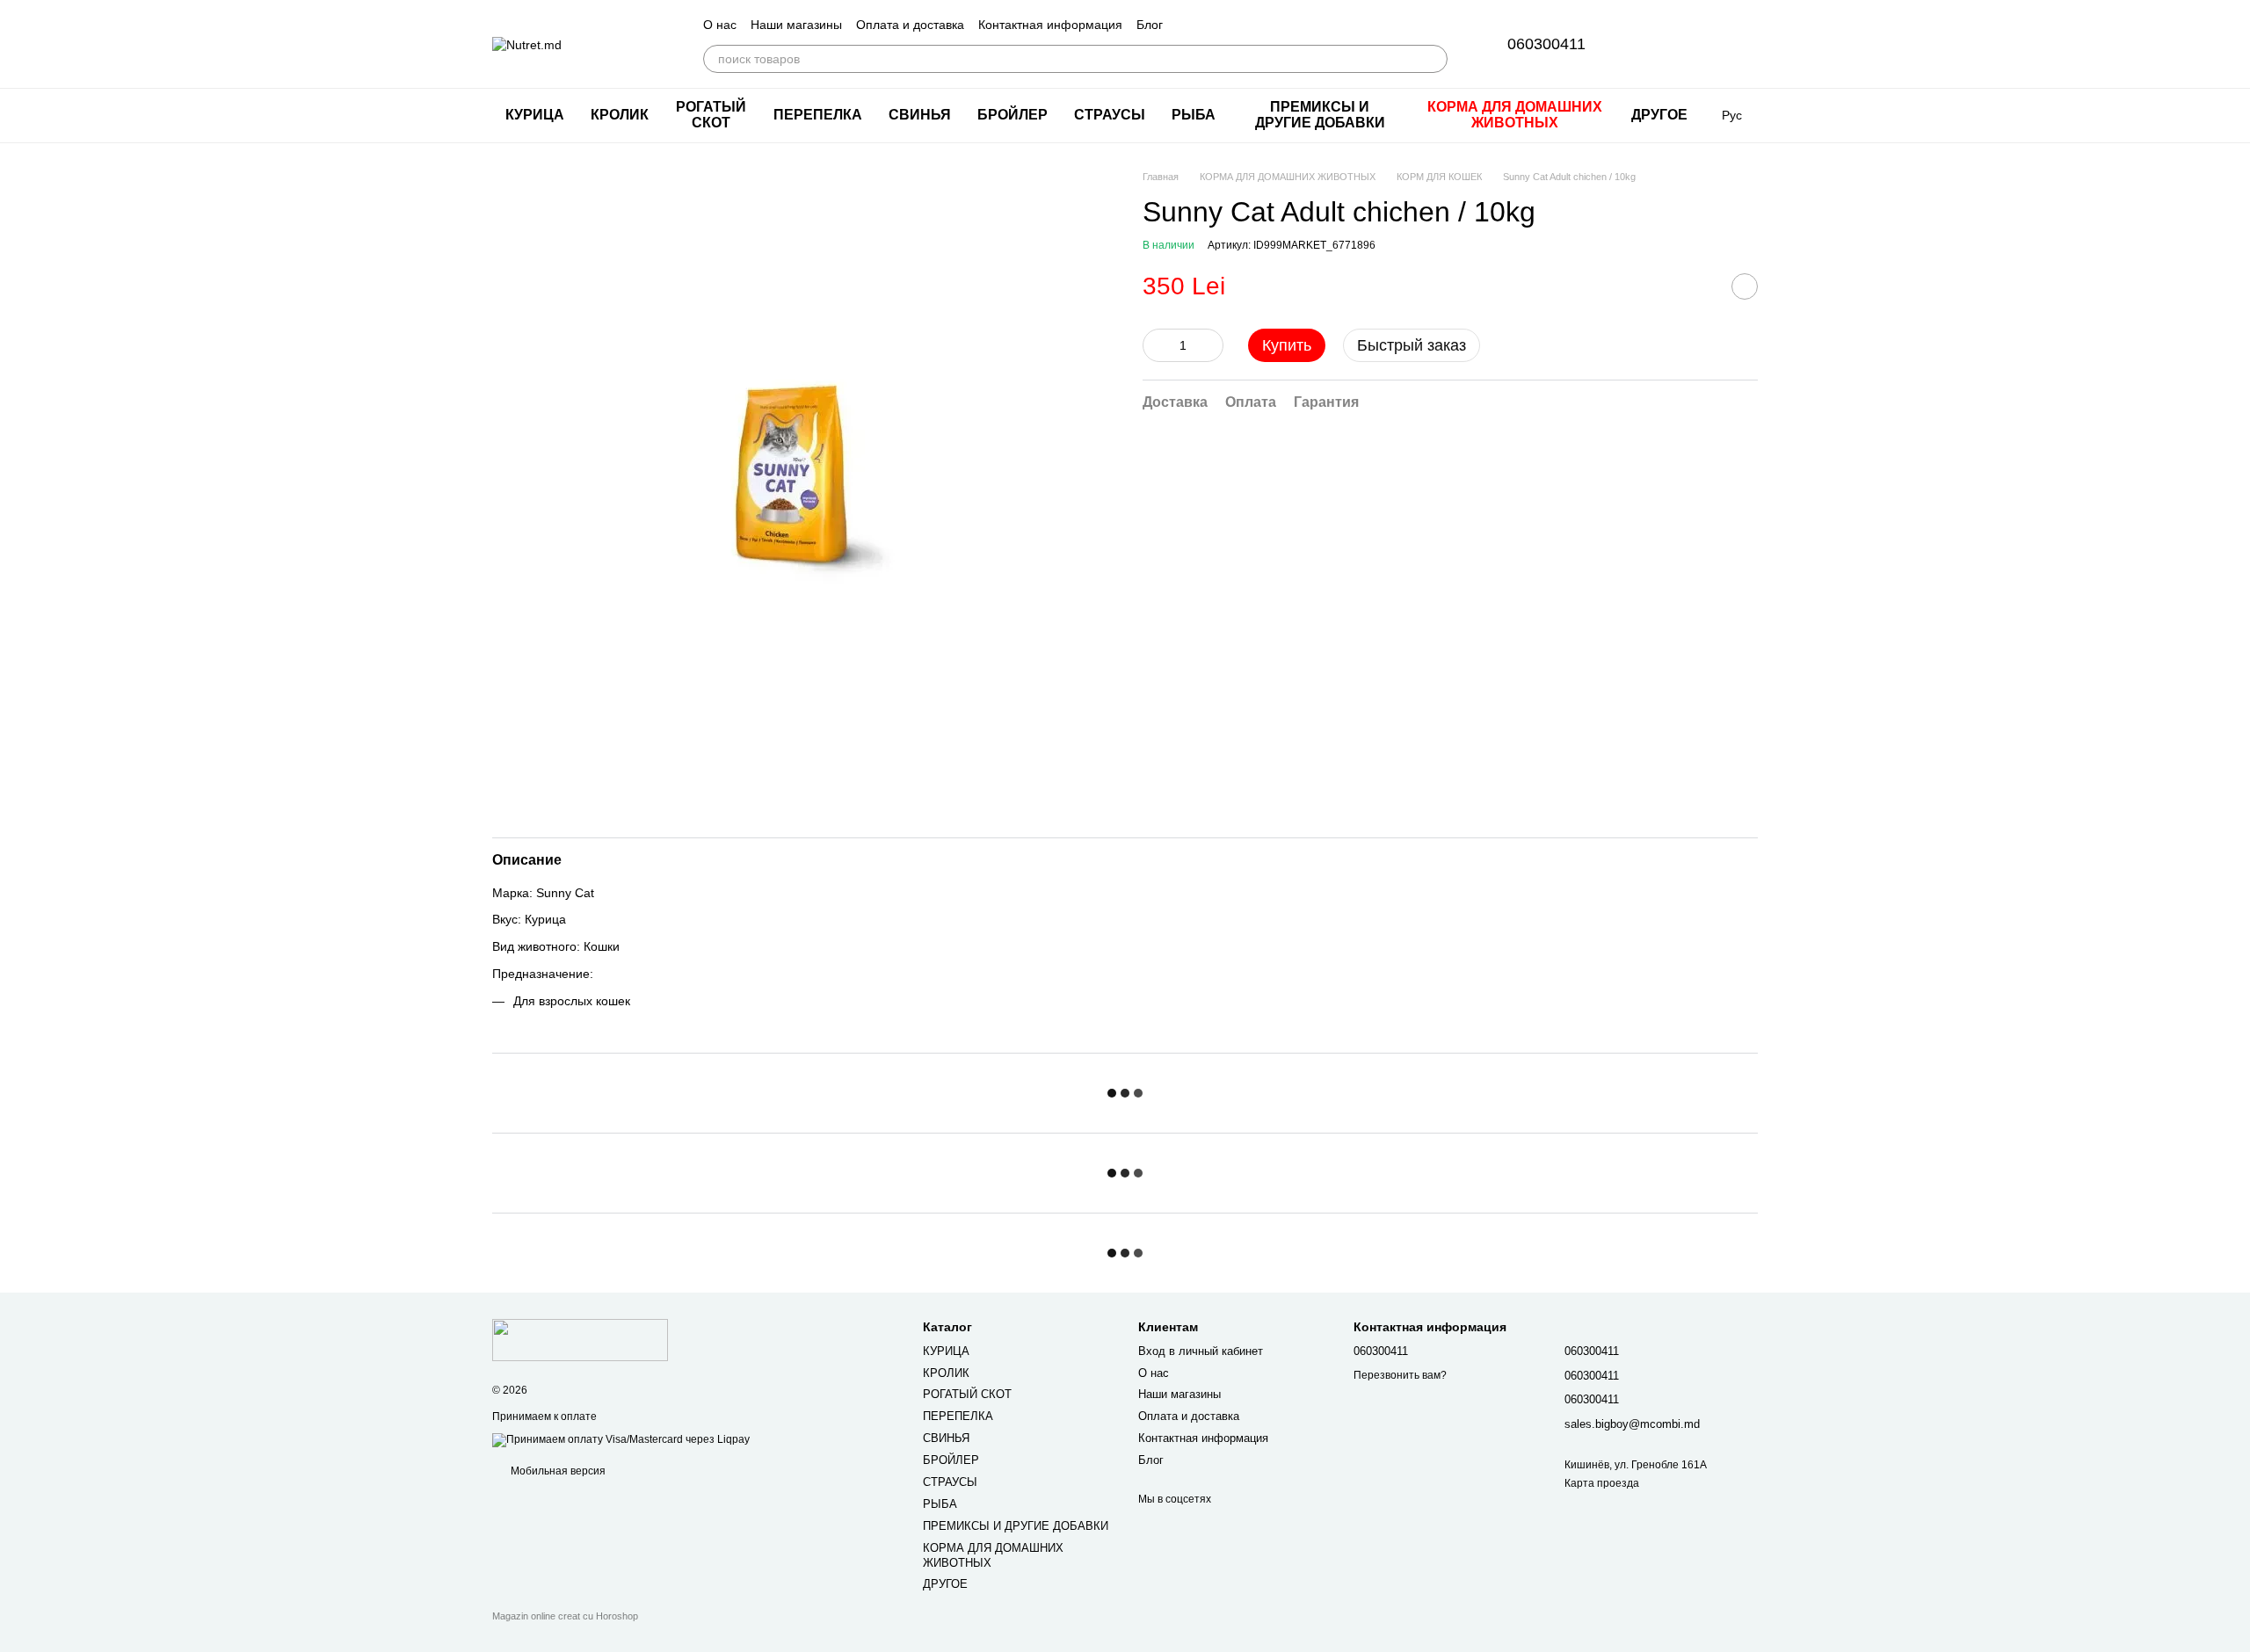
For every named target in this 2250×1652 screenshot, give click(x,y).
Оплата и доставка (910, 25)
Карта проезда (1602, 1483)
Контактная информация (1050, 25)
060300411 (1546, 44)
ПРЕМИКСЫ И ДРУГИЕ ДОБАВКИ (1320, 115)
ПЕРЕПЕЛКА (818, 115)
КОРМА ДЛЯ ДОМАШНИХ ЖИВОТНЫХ (1515, 115)
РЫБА (1194, 115)
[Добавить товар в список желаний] (1745, 286)
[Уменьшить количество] (1156, 345)
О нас (720, 25)
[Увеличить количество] (1210, 345)
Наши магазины (796, 25)
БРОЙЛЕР (1012, 115)
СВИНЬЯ (920, 115)
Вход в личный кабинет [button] (1201, 1351)
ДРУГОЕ (1659, 115)
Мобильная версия (557, 1471)
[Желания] (1652, 44)
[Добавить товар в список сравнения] (1701, 286)
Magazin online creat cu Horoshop (565, 1616)
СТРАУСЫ (1110, 115)
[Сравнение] (1698, 44)
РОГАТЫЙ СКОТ (711, 115)
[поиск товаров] (1433, 59)
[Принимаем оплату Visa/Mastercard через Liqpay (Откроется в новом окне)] (621, 1439)
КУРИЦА (535, 115)
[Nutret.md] (580, 1340)
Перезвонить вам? (1400, 1375)
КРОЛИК (620, 115)
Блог (1150, 25)
